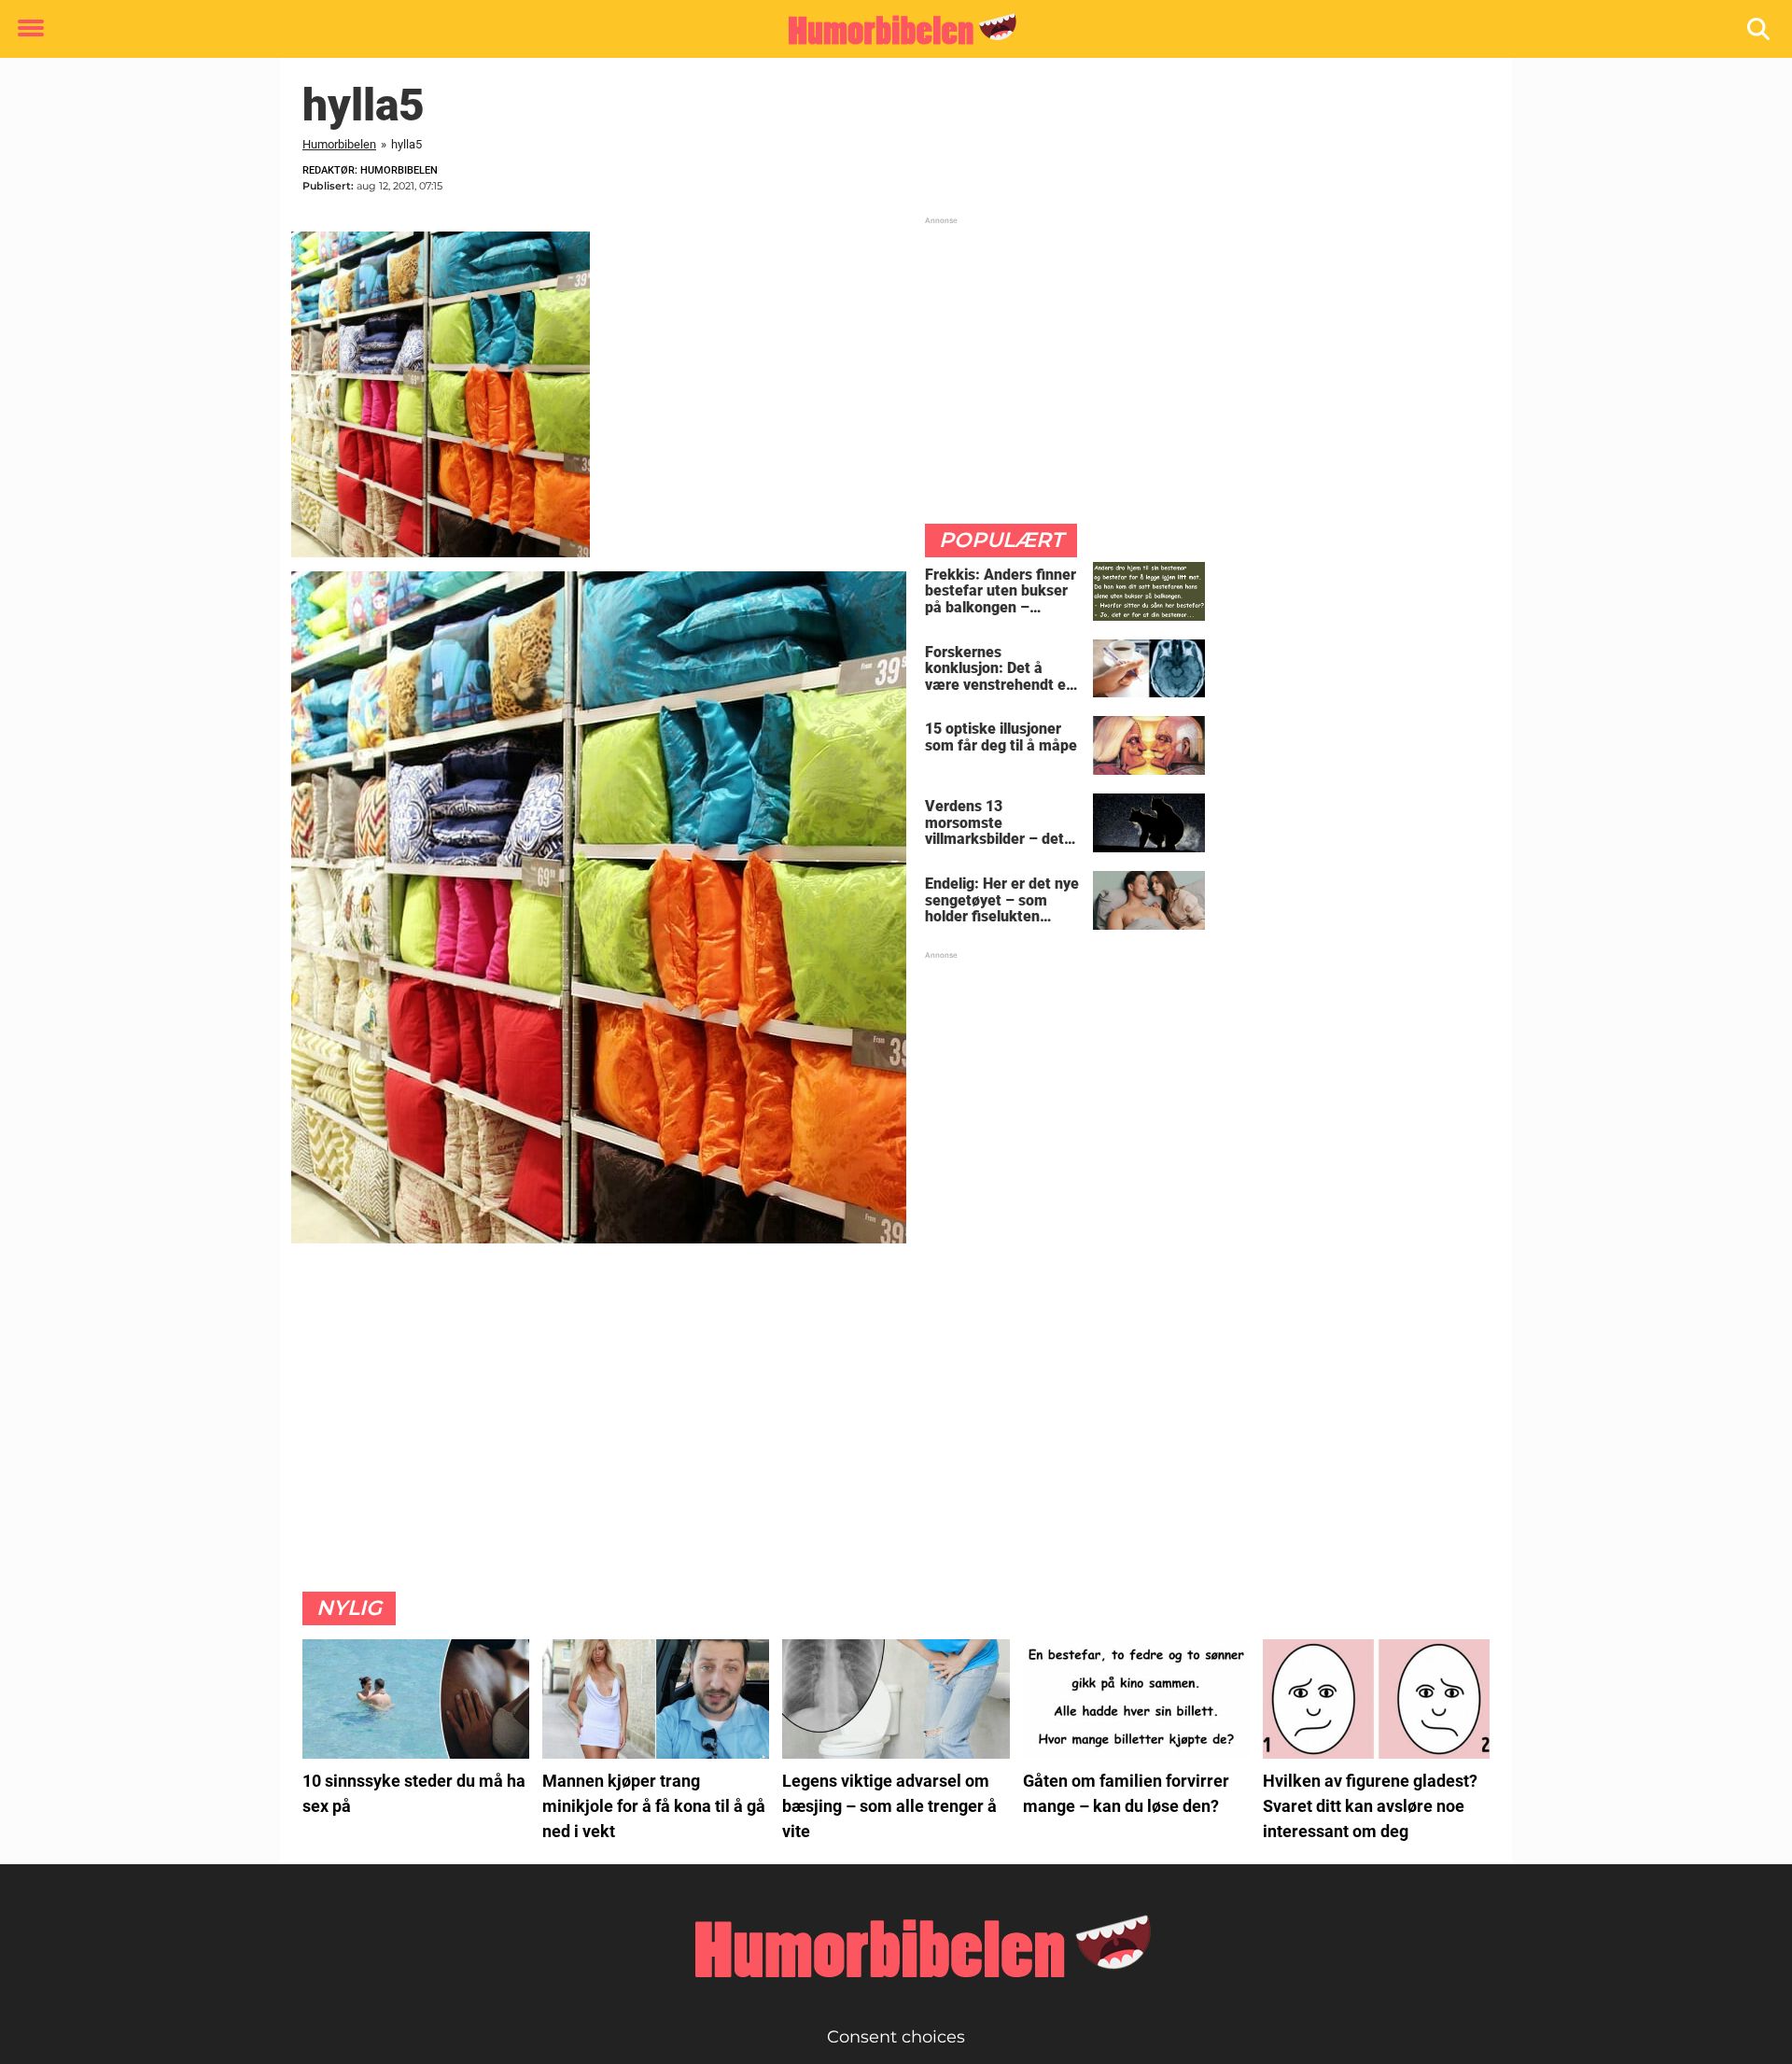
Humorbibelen (339, 144)
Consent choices (896, 2037)
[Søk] (1760, 29)
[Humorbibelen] (889, 30)
